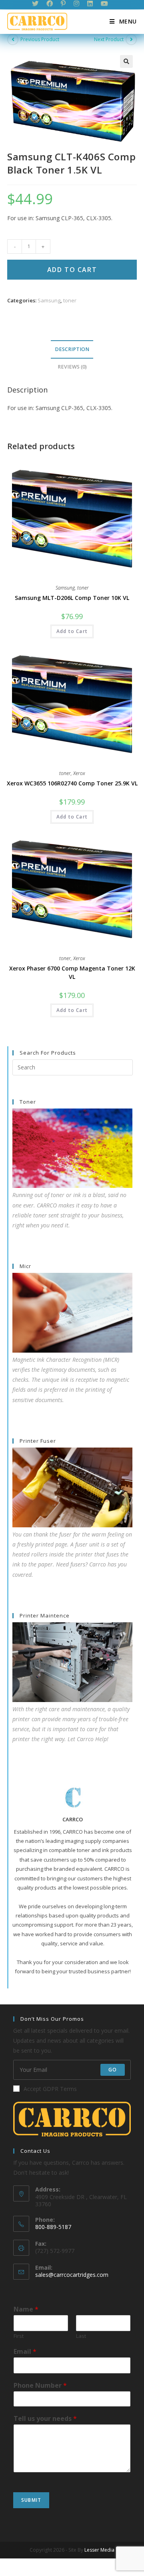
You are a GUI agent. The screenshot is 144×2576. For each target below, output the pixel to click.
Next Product (109, 39)
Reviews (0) (72, 367)
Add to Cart (72, 270)
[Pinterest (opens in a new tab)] (63, 4)
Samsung (49, 300)
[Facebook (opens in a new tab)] (50, 4)
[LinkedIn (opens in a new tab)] (90, 4)
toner (70, 300)
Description (72, 349)
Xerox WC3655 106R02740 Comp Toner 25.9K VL (72, 783)
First (19, 2336)
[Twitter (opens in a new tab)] (37, 4)
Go (113, 2070)
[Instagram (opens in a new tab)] (76, 4)
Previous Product (40, 39)
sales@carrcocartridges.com (72, 2275)
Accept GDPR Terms (50, 2089)
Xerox (79, 773)
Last (81, 2336)
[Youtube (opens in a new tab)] (104, 4)
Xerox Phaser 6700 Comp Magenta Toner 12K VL (72, 972)
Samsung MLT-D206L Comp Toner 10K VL (72, 598)
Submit (31, 2500)
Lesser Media (99, 2550)
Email (25, 2352)
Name (26, 2309)
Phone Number (40, 2386)
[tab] (72, 350)
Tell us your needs (45, 2419)
